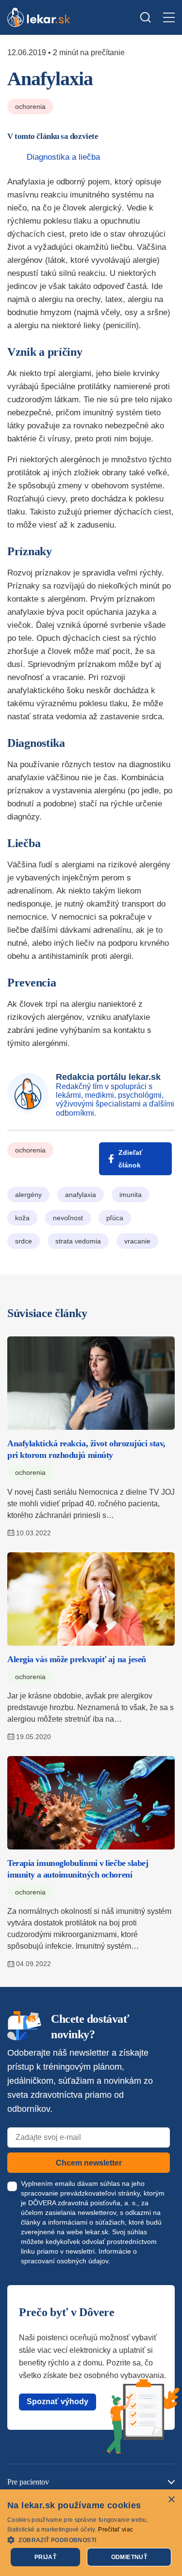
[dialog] (91, 2533)
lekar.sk (97, 2232)
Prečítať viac (116, 2530)
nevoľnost (68, 1218)
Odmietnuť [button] (129, 2557)
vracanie (137, 1241)
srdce (24, 1241)
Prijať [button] (45, 2557)
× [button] (171, 2500)
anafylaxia (81, 1195)
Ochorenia (30, 106)
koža (22, 1218)
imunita (131, 1195)
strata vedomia (78, 1241)
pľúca (115, 1218)
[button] (91, 2539)
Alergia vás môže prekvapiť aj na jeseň (77, 1659)
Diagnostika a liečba (63, 157)
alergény (28, 1195)
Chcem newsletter (89, 2163)
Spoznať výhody (58, 2402)
